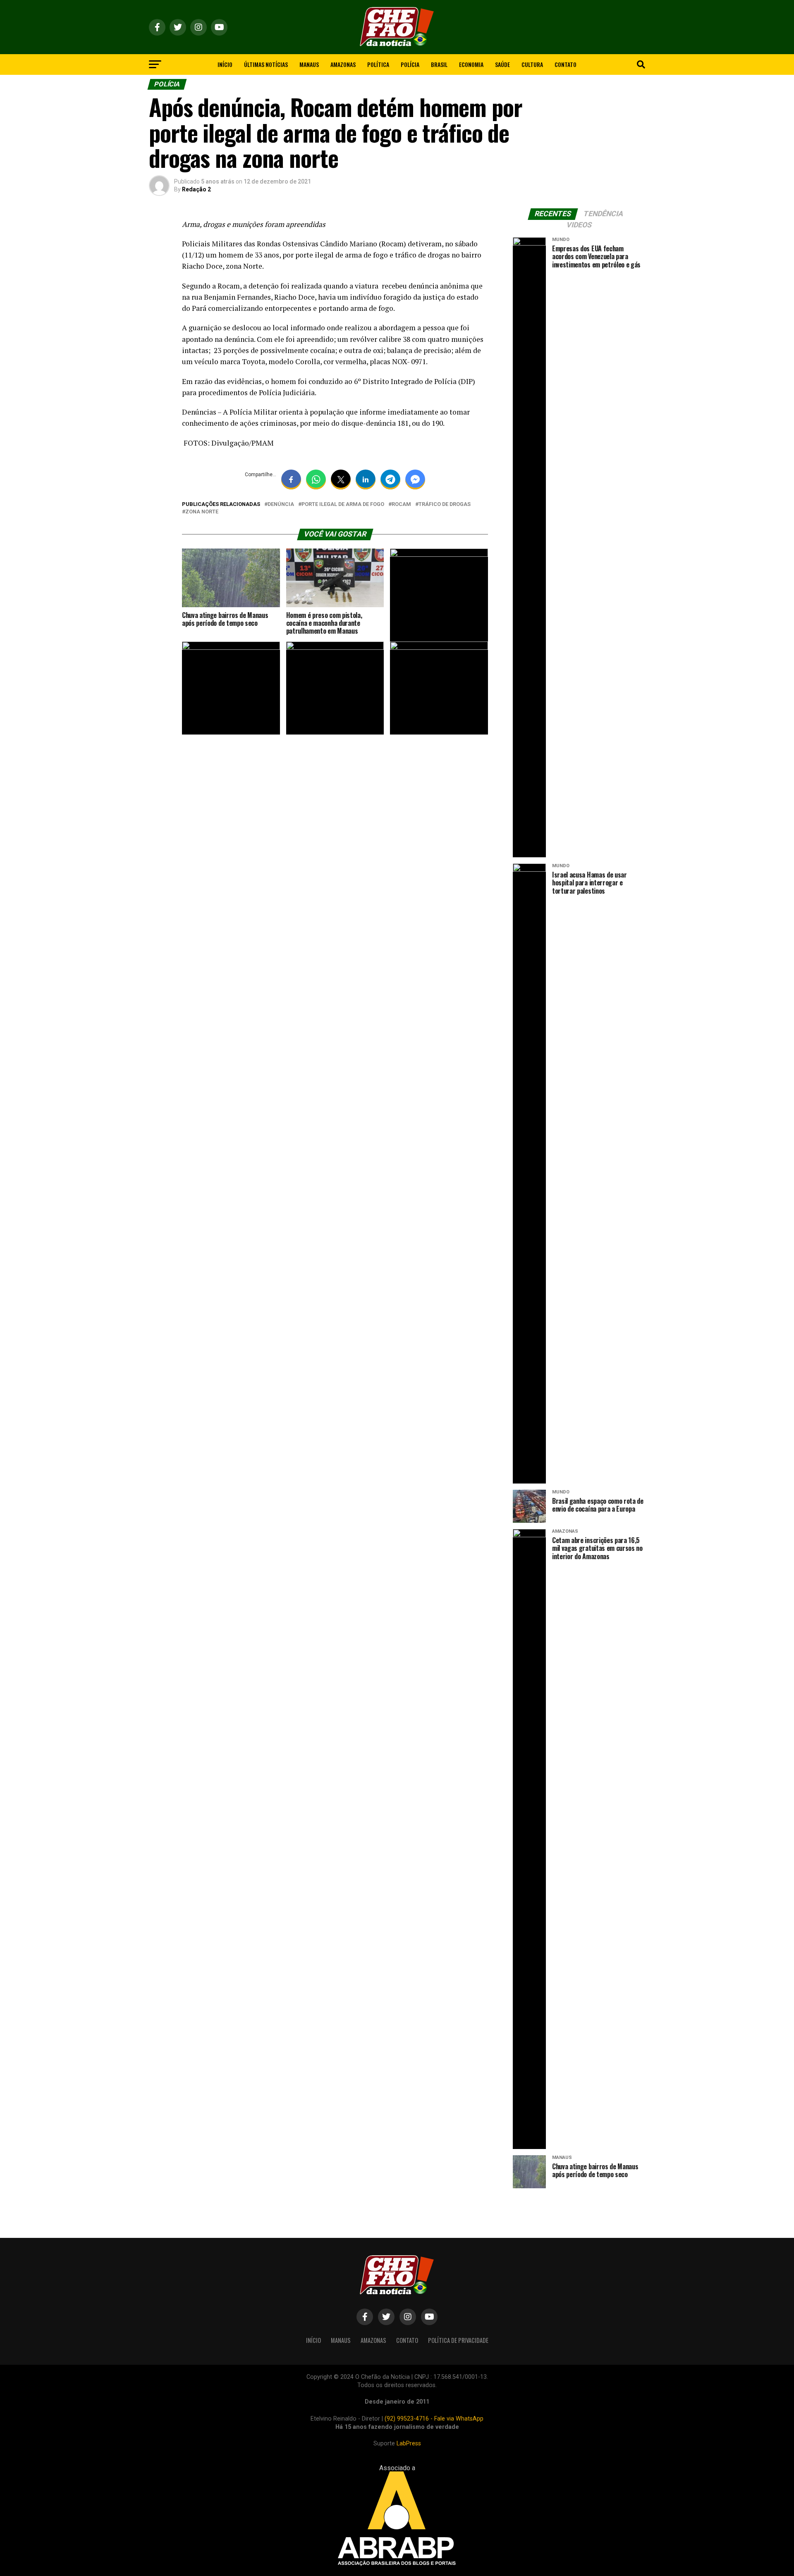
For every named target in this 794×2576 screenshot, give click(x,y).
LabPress (409, 2444)
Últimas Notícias (266, 64)
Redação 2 (196, 189)
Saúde (502, 64)
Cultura (532, 64)
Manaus (309, 64)
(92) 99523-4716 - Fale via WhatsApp (434, 2419)
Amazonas (343, 64)
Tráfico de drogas (445, 504)
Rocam (401, 504)
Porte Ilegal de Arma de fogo (343, 504)
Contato (566, 64)
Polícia (410, 64)
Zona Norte (202, 512)
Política (378, 64)
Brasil (439, 64)
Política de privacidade (458, 2340)
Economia (471, 64)
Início (225, 64)
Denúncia (281, 504)
